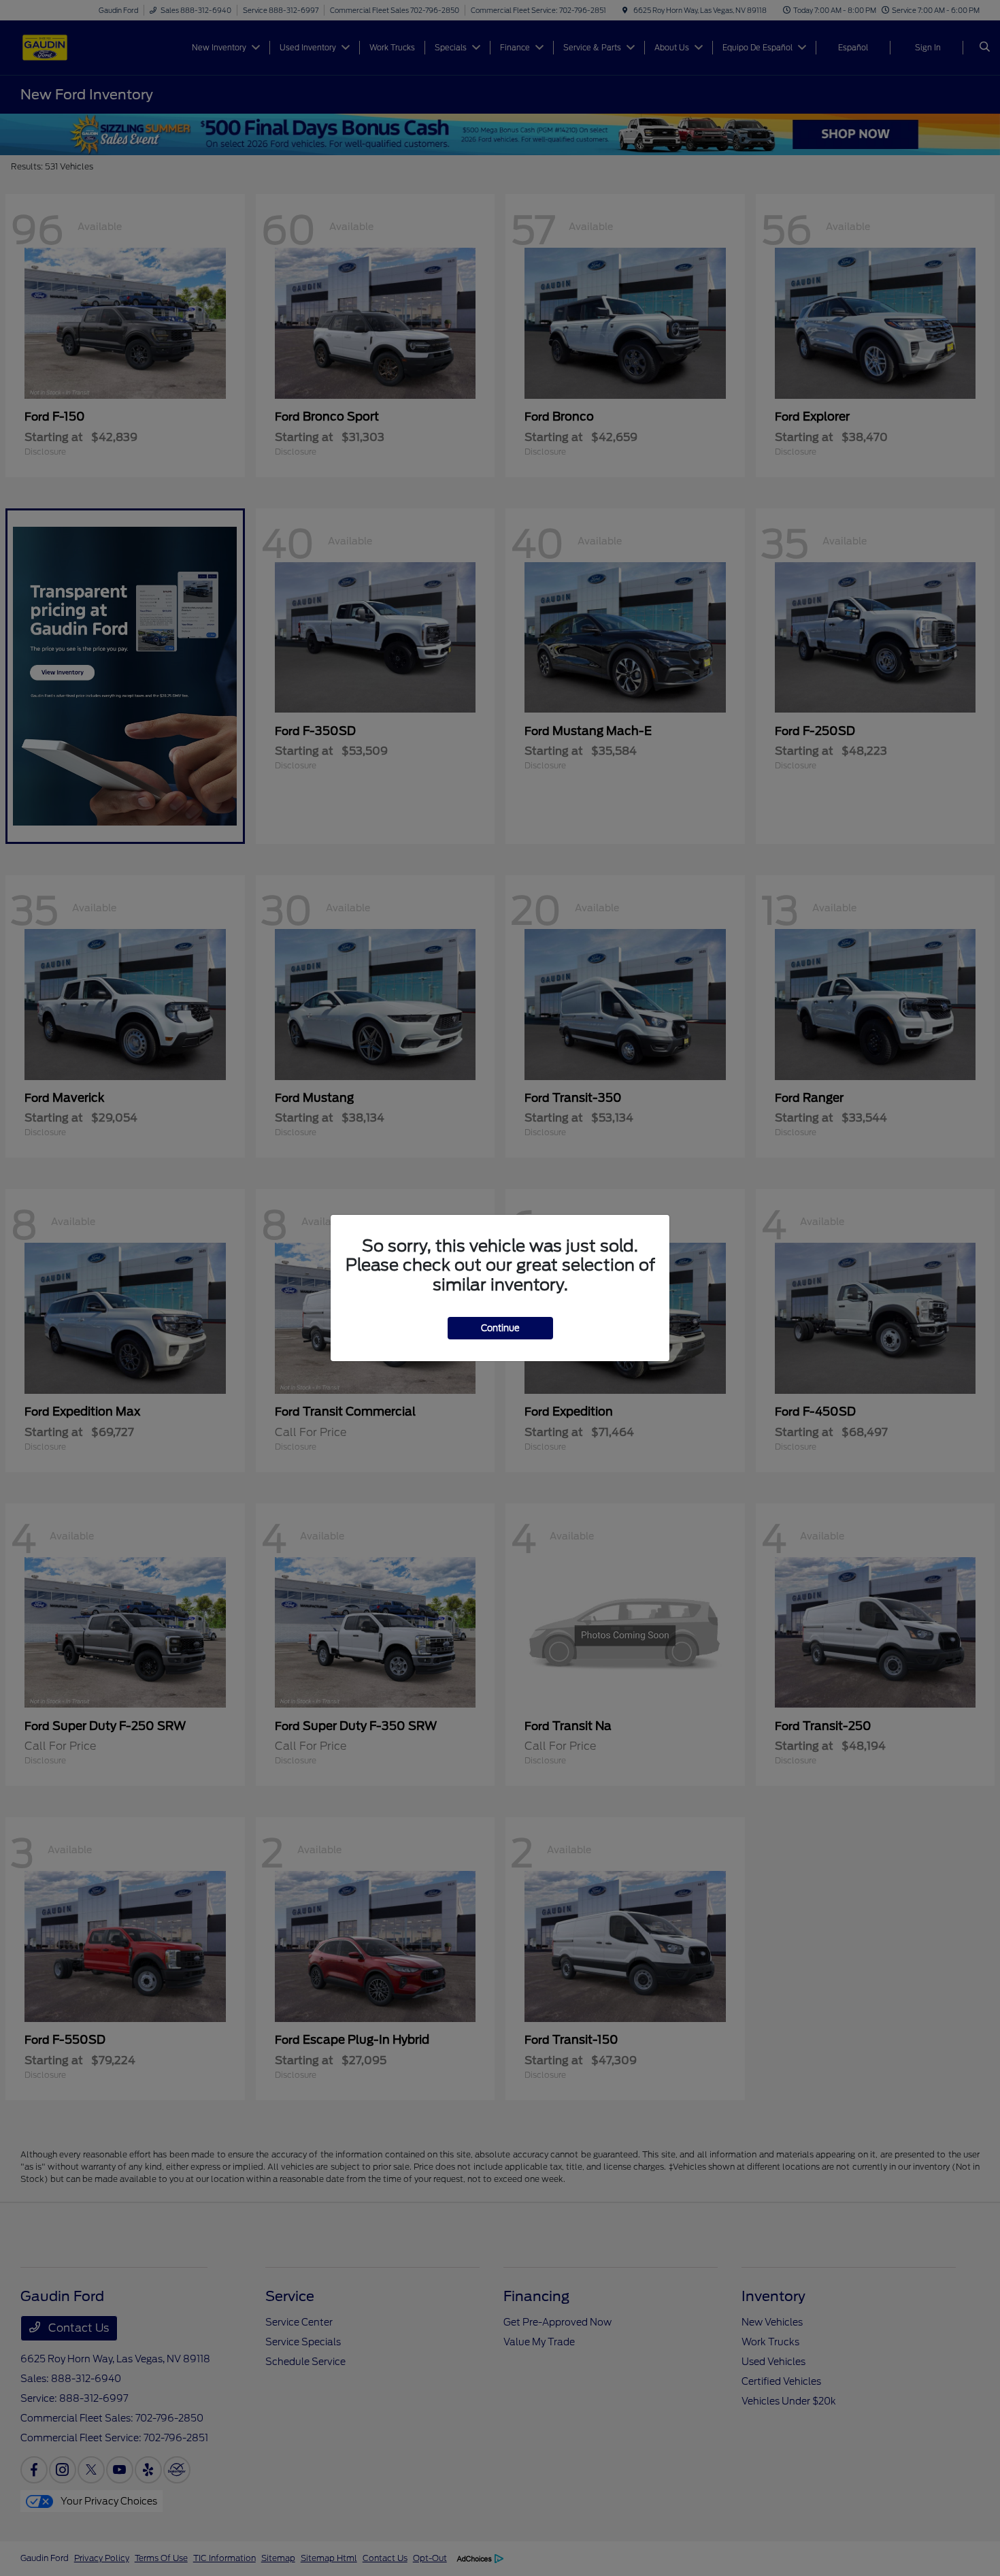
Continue (500, 1328)
